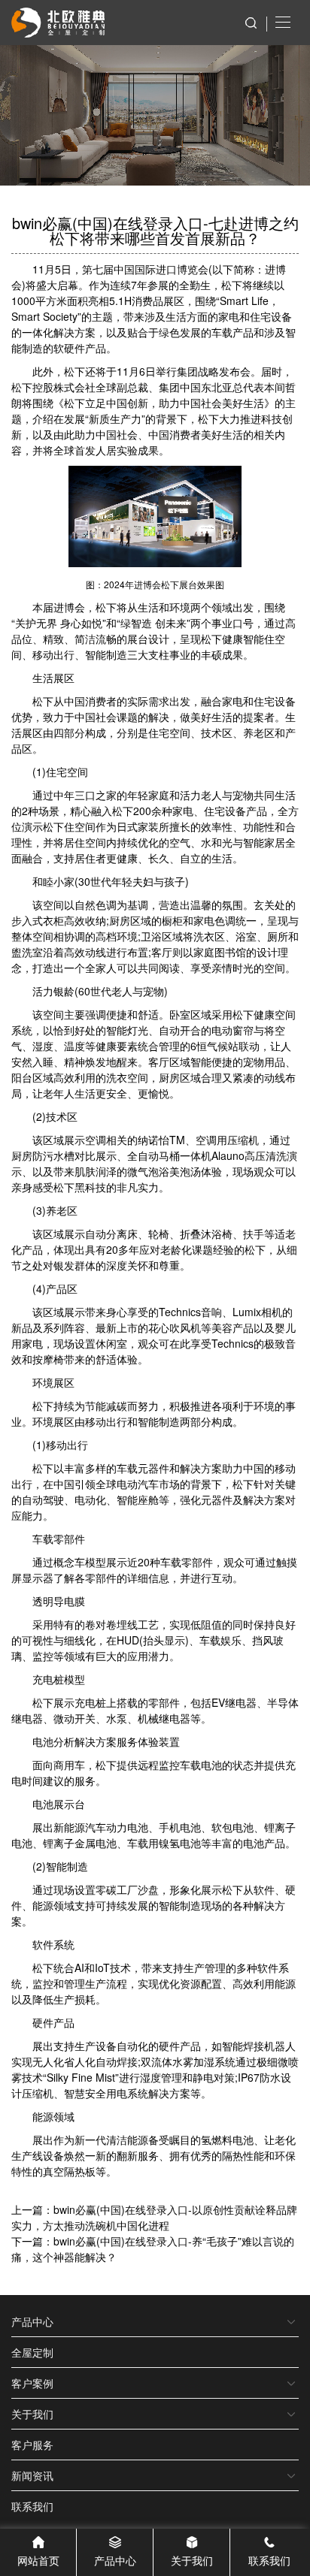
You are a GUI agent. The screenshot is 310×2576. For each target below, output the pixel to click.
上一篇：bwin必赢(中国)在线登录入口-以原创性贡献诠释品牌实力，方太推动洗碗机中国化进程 (154, 2217)
